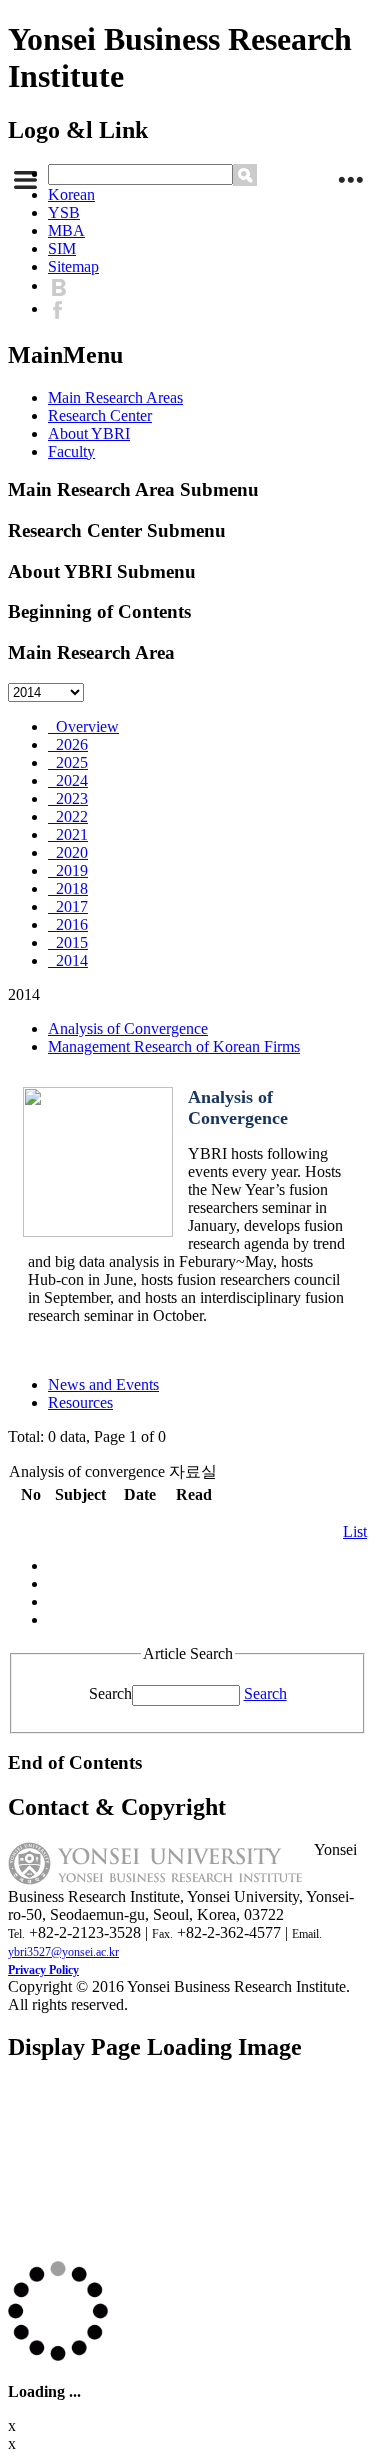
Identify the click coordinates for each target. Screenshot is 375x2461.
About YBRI (89, 433)
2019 (68, 870)
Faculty (71, 451)
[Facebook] (62, 308)
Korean (71, 194)
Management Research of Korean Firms (174, 1046)
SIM (62, 248)
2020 (68, 852)
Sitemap (73, 266)
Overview (83, 726)
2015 (68, 942)
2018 (68, 888)
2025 (68, 762)
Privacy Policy (43, 1970)
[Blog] (63, 285)
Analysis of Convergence (128, 1028)
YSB (64, 212)
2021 (68, 834)
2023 (68, 798)
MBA (66, 230)
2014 (68, 960)
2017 (68, 906)
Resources (80, 1402)
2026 (68, 744)
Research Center (100, 415)
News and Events (103, 1384)
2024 (68, 780)
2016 (68, 924)
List (355, 1531)
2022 (68, 816)
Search (110, 1693)
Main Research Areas (115, 397)
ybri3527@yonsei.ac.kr (63, 1952)
